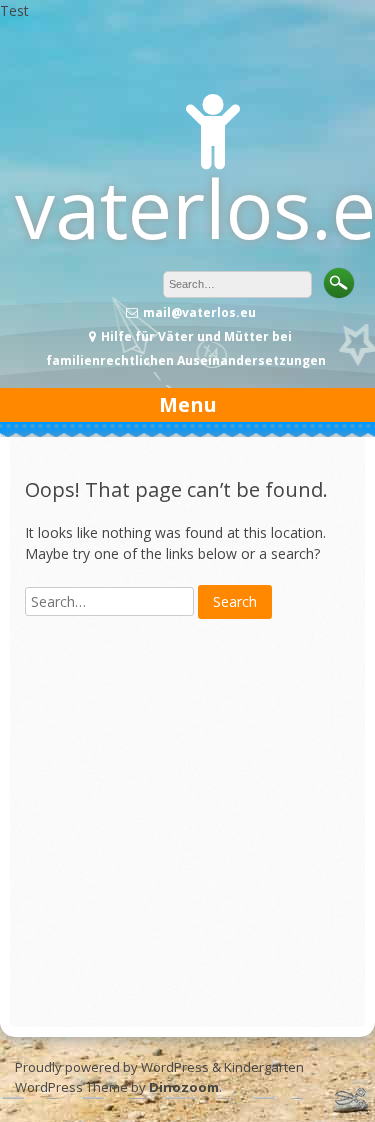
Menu (188, 404)
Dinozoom (184, 1087)
